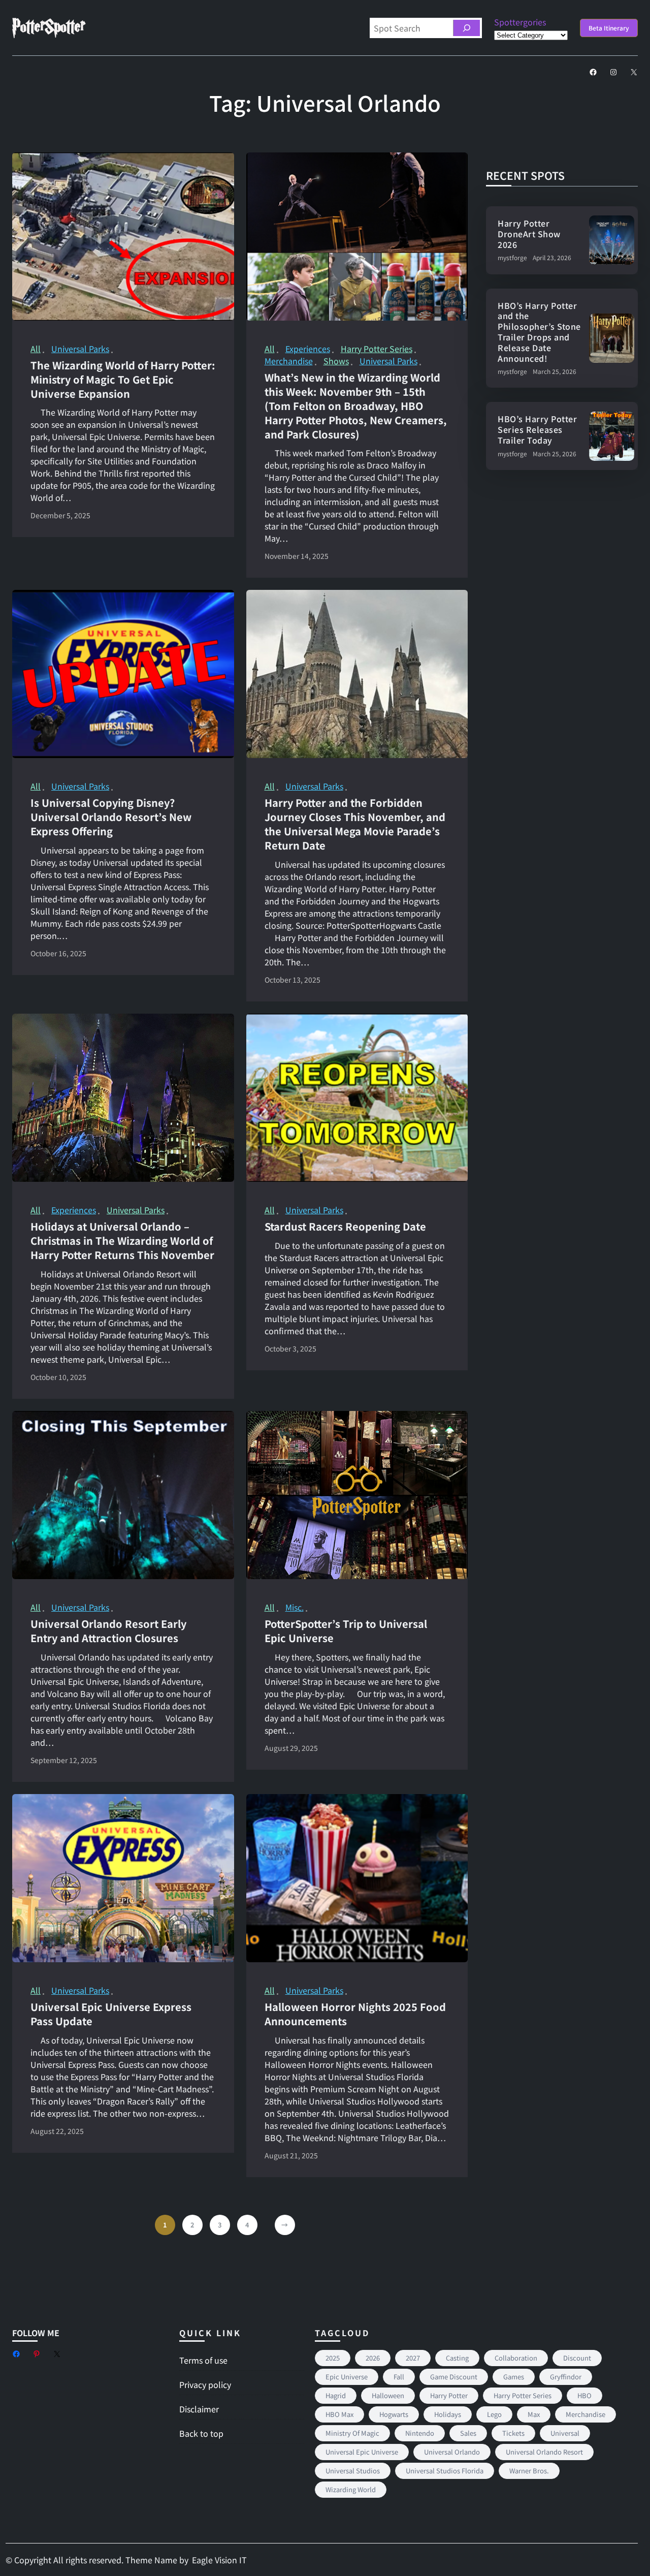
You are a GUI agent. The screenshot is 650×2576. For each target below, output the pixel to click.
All (36, 349)
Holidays (448, 2414)
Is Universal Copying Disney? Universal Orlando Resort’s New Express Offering (111, 817)
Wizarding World (351, 2489)
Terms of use (203, 2360)
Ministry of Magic (352, 2433)
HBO (584, 2395)
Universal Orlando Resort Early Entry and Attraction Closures (108, 1631)
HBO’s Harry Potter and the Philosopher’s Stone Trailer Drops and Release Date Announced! (539, 332)
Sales (468, 2433)
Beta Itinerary (609, 28)
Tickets (513, 2433)
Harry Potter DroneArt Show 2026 (529, 234)
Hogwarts (394, 2414)
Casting (457, 2358)
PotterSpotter (48, 28)
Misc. (295, 1607)
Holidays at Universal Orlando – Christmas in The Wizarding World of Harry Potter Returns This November (122, 1241)
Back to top (201, 2433)
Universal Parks (80, 349)
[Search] (466, 28)
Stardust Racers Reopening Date (345, 1227)
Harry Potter (449, 2395)
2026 (373, 2358)
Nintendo (420, 2433)
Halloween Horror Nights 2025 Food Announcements (355, 2014)
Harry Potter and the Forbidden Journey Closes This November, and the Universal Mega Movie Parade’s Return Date (355, 824)
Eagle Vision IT (219, 2560)
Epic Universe (347, 2377)
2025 (333, 2358)
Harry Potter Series (377, 349)
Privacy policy (205, 2384)
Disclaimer (199, 2409)
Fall (399, 2377)
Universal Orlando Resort (544, 2452)
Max (534, 2414)
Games (514, 2377)
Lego (494, 2414)
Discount (577, 2358)
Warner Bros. (529, 2471)
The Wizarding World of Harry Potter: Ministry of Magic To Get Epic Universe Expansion (123, 380)
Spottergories (520, 22)
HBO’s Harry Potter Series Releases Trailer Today (537, 429)
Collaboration (516, 2358)
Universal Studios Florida (445, 2471)
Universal (565, 2433)
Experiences (308, 349)
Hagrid (336, 2395)
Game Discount (454, 2377)
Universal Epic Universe (362, 2452)
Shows (336, 361)
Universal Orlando (452, 2452)
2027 (413, 2358)
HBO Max (339, 2414)
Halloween (388, 2395)
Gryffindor (566, 2377)
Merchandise (289, 361)
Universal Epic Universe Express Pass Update (111, 2014)
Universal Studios (353, 2471)
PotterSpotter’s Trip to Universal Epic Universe (346, 1631)
